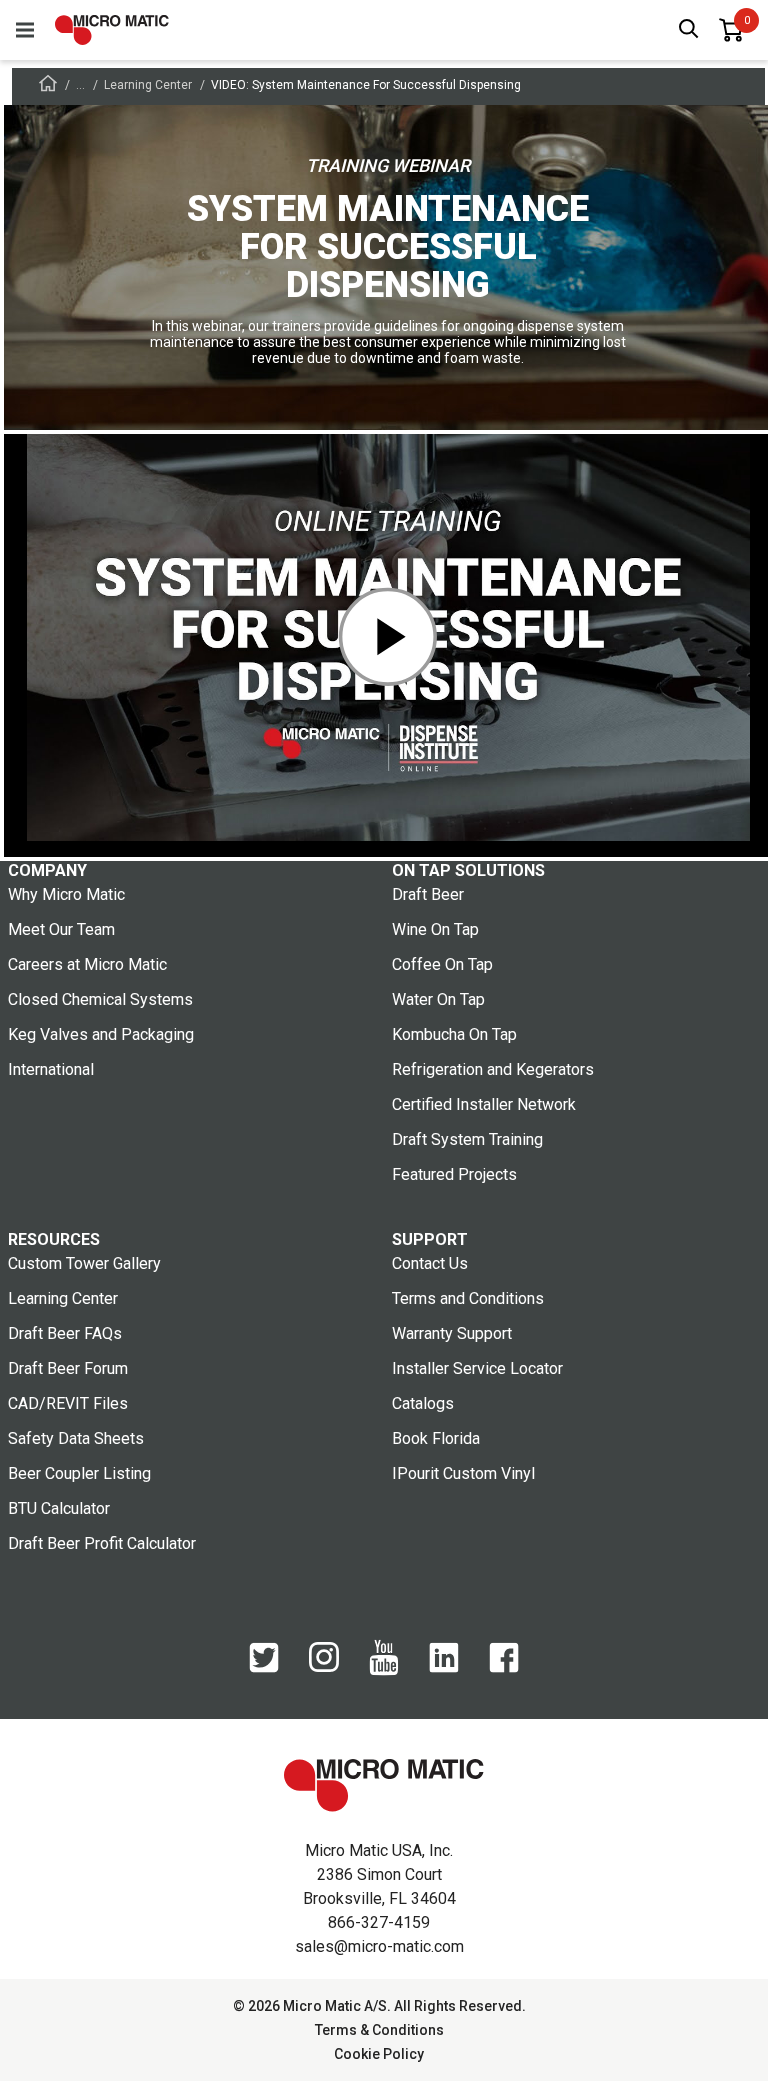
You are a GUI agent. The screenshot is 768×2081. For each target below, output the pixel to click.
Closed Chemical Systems (100, 999)
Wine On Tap (435, 929)
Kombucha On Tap (454, 1034)
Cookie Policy (379, 2054)
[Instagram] (324, 1667)
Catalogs (423, 1403)
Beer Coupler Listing (79, 1473)
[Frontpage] (48, 86)
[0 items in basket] (731, 30)
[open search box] (689, 30)
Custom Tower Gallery (84, 1263)
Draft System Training (467, 1139)
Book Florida (436, 1438)
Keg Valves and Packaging (101, 1034)
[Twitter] (264, 1668)
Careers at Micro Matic (87, 964)
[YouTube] (384, 1671)
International (51, 1069)
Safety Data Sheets (76, 1438)
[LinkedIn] (444, 1668)
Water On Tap (438, 999)
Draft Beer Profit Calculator (102, 1543)
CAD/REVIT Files (68, 1403)
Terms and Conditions (468, 1298)
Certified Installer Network (484, 1104)
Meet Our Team (61, 929)
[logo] (112, 30)
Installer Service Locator (477, 1368)
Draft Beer (428, 894)
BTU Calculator (59, 1508)
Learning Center (148, 85)
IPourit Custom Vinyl (463, 1473)
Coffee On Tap (442, 964)
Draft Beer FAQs (65, 1333)
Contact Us (430, 1263)
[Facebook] (504, 1668)
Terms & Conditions (379, 2030)
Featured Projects (454, 1174)
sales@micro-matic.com (379, 1946)
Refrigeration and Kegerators (493, 1069)
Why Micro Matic (66, 894)
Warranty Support (452, 1333)
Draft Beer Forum (68, 1368)
